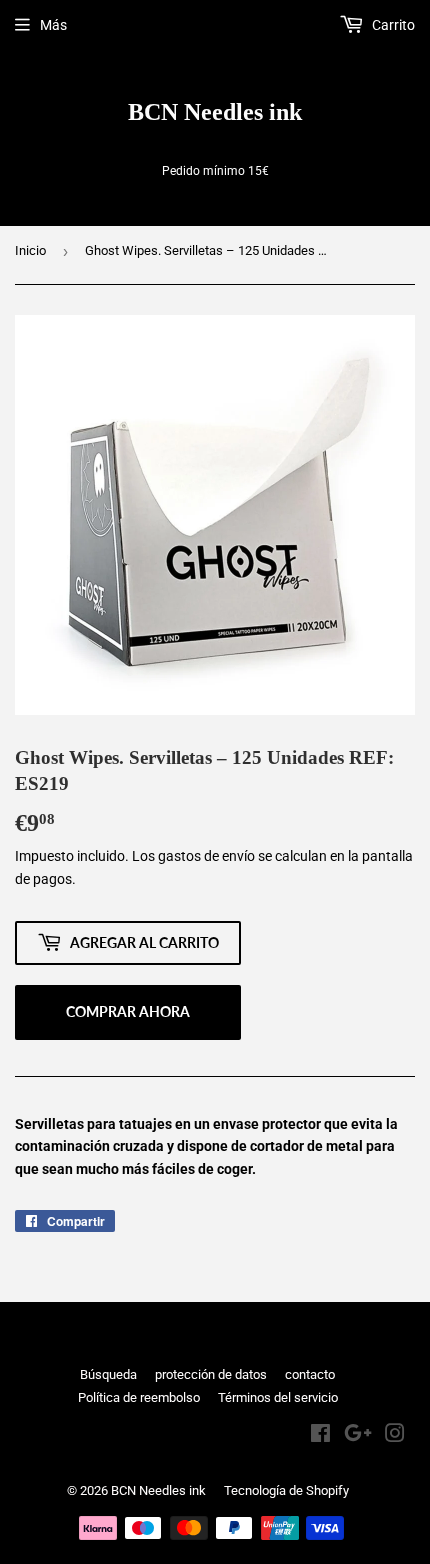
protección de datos (211, 1374)
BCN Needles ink (215, 111)
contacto (310, 1374)
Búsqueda (108, 1374)
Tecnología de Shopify (286, 1490)
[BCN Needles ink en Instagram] (395, 1436)
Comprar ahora (128, 1011)
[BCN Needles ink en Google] (358, 1436)
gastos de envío (206, 856)
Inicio (30, 250)
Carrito (392, 25)
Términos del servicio (278, 1397)
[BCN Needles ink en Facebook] (320, 1436)
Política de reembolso (139, 1397)
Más (53, 25)
